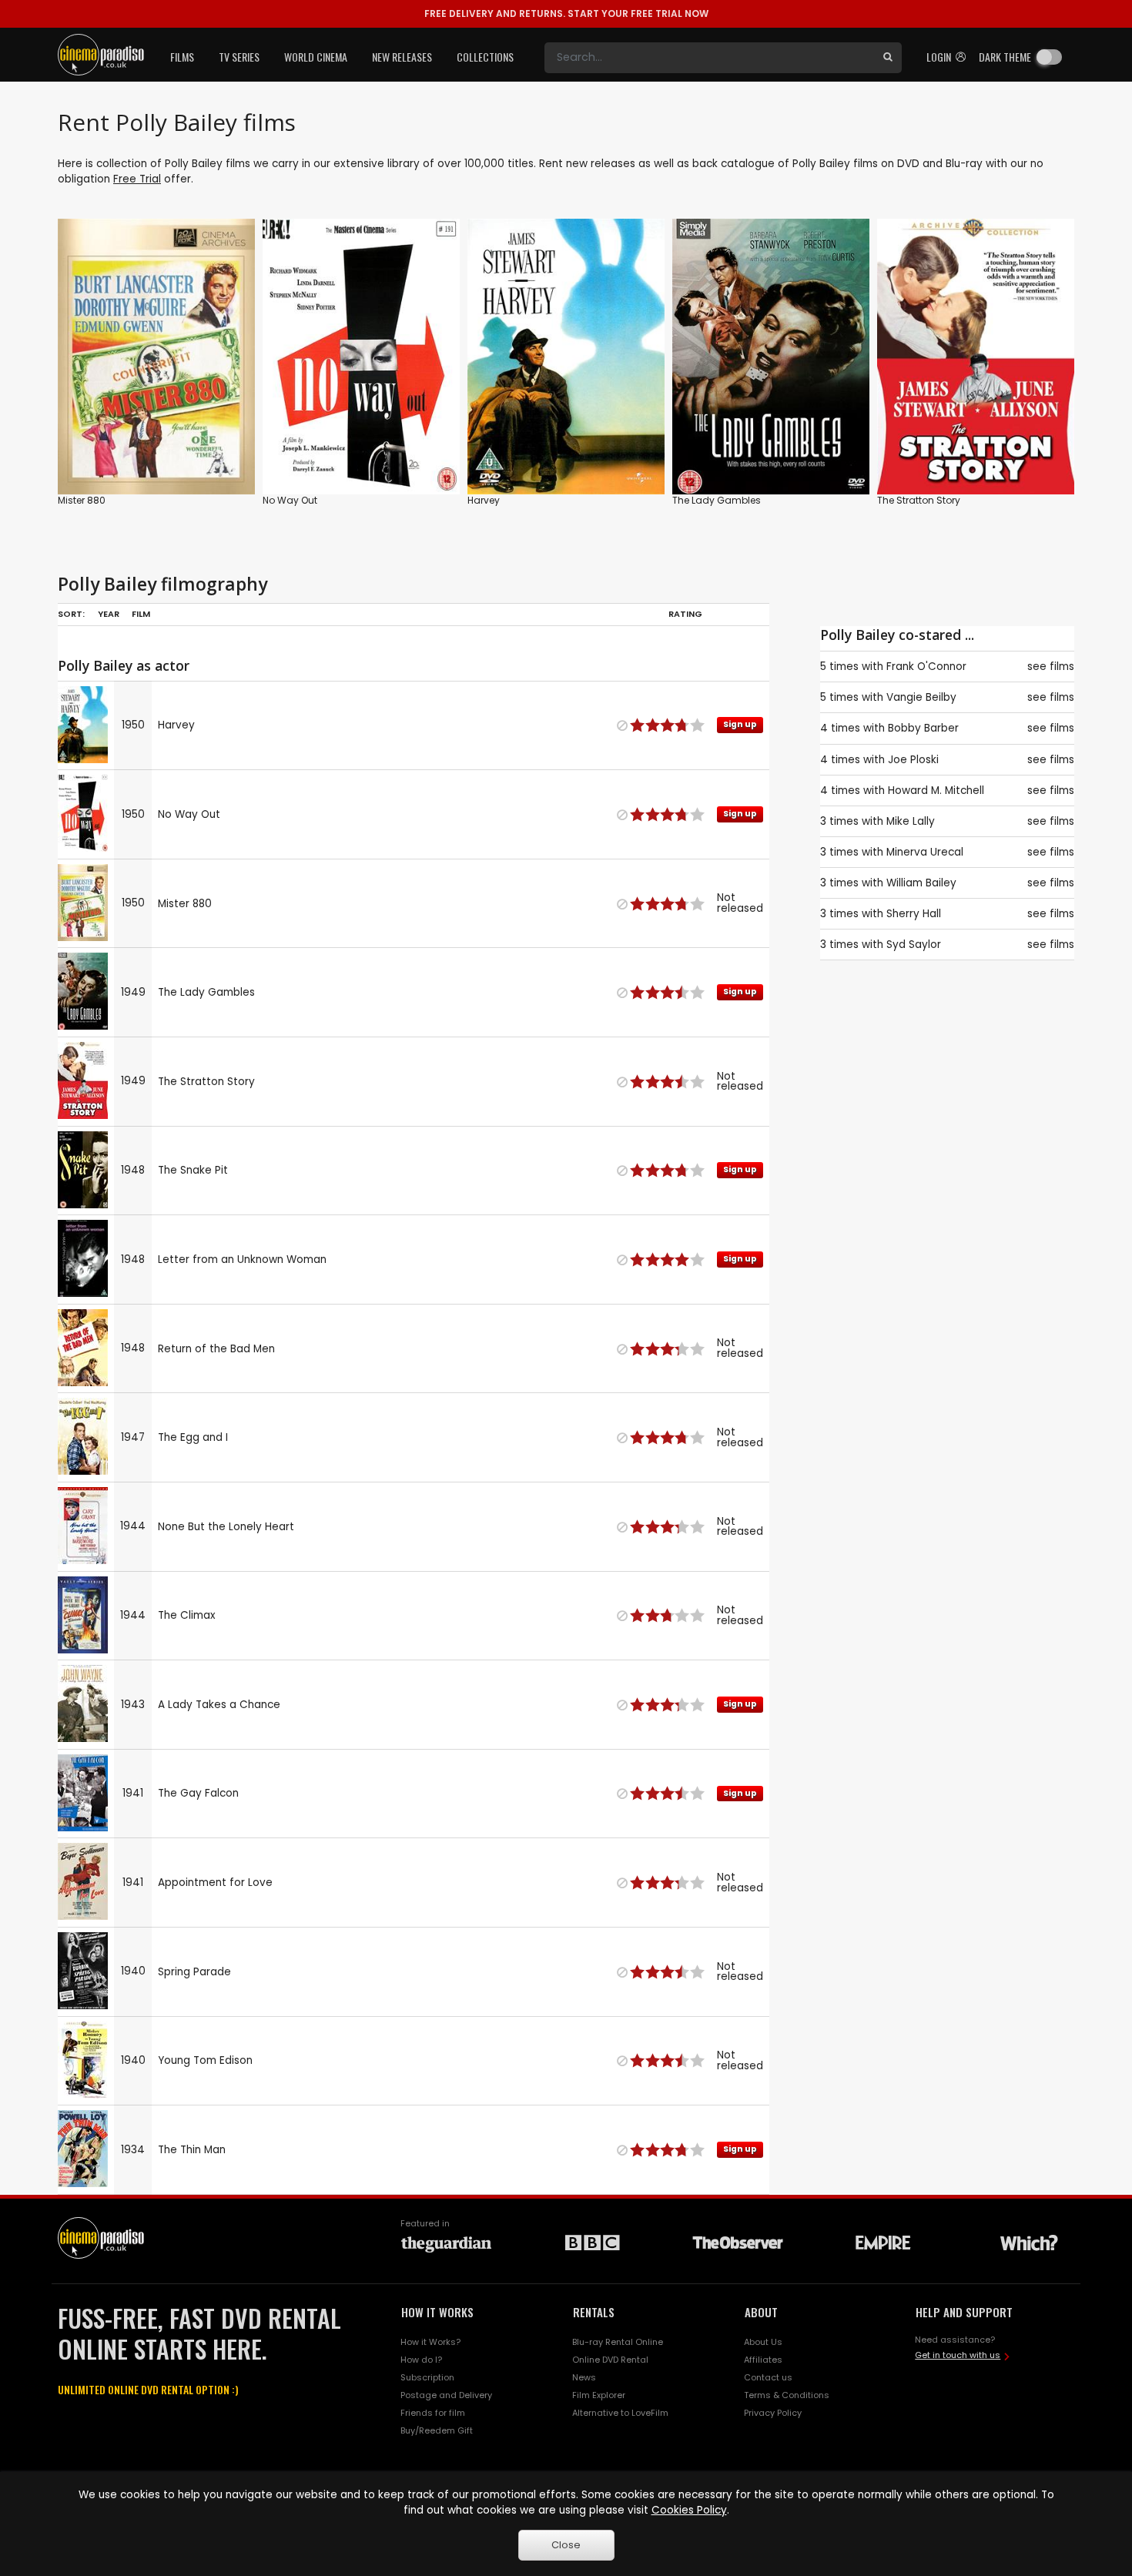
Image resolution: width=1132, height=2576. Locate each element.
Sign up (362, 451)
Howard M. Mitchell (936, 791)
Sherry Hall (914, 914)
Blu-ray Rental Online (618, 2342)
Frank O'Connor (926, 667)
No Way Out (290, 500)
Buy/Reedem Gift (437, 2430)
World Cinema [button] (316, 57)
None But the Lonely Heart (226, 1527)
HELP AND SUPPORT (964, 2312)
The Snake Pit (193, 1170)
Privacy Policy (773, 2413)
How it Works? (430, 2342)
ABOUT (761, 2312)
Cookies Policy (689, 2510)
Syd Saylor (914, 945)
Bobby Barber (923, 728)
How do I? (421, 2360)
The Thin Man (192, 2150)
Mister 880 (82, 500)
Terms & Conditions (787, 2395)
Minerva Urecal (925, 852)
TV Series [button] (239, 57)
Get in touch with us (958, 2355)
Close (566, 2545)
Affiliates (763, 2360)
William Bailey (921, 883)
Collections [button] (485, 57)
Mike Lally (911, 821)
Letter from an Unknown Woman (242, 1260)
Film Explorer (599, 2395)
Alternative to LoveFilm (620, 2413)
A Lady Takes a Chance (219, 1705)
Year (109, 614)
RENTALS (594, 2312)
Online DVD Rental (610, 2360)
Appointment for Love (215, 1883)
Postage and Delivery (446, 2395)
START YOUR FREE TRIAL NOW (566, 13)
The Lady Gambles (717, 500)
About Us (763, 2342)
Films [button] (182, 57)
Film (141, 614)
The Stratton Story (919, 500)
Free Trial (137, 179)
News (584, 2377)
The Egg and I (193, 1437)
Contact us (768, 2377)
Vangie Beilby (921, 697)
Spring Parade (194, 1972)
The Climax (187, 1615)
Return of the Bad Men (216, 1349)
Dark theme (1005, 57)
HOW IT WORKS (437, 2312)
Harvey (484, 500)
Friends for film (433, 2413)
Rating (685, 614)
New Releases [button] (402, 57)
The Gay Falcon (198, 1793)
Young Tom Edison (205, 2060)
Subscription (427, 2377)
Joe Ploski (913, 760)
